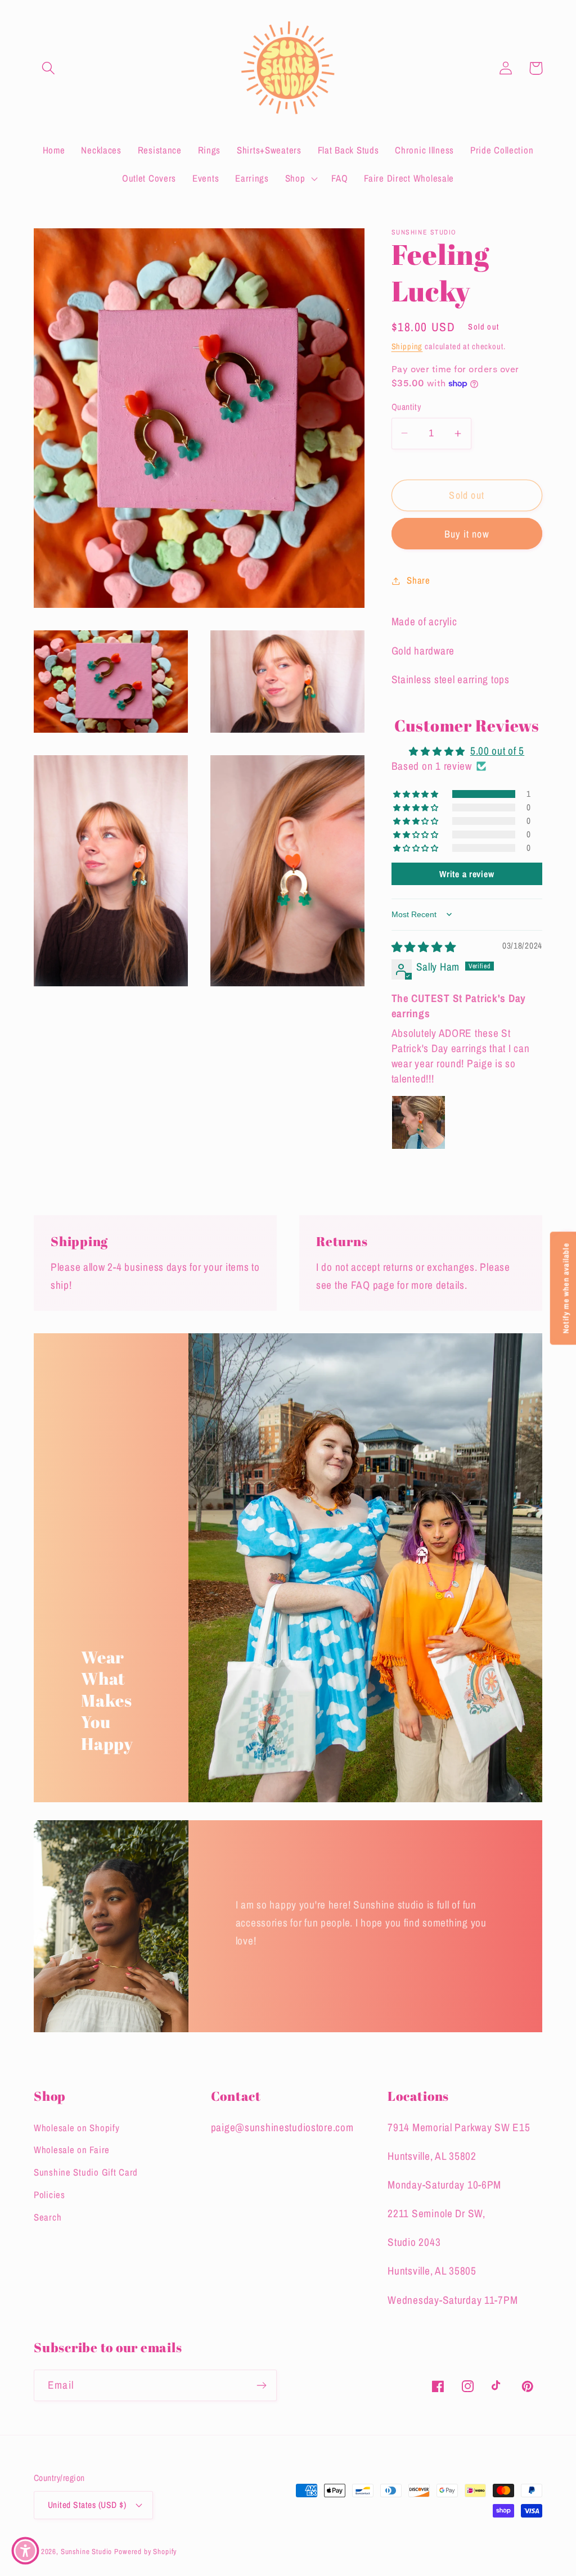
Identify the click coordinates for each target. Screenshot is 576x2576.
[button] (49, 68)
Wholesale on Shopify (76, 2128)
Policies (49, 2195)
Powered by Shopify (145, 2551)
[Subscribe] (261, 2385)
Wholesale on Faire (72, 2150)
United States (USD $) (87, 2505)
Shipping (407, 346)
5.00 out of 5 (497, 751)
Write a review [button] (467, 874)
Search (48, 2217)
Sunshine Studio (87, 2551)
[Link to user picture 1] (418, 1122)
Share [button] (418, 580)
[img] (424, 947)
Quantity (406, 407)
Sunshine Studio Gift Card (86, 2172)
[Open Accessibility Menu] (25, 2551)
